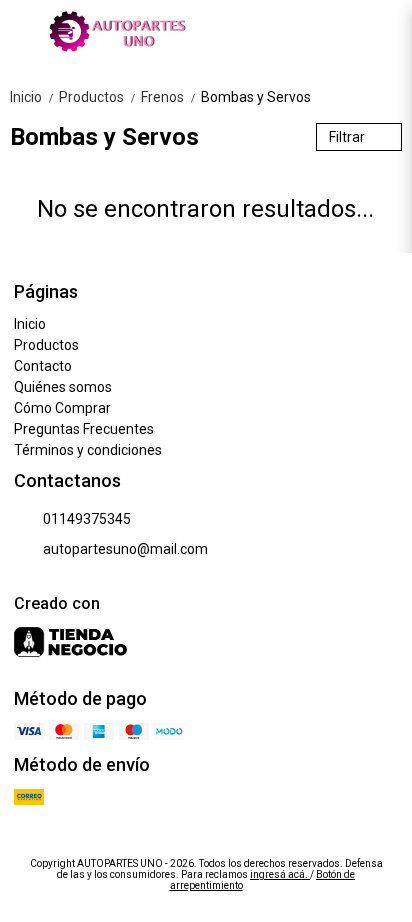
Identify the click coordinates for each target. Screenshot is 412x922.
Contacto (43, 366)
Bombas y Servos (256, 97)
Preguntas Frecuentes (84, 429)
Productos (98, 97)
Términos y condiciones (88, 450)
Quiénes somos (63, 387)
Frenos (169, 97)
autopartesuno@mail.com (125, 549)
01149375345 (87, 519)
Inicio (32, 97)
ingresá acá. (280, 874)
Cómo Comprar (62, 408)
